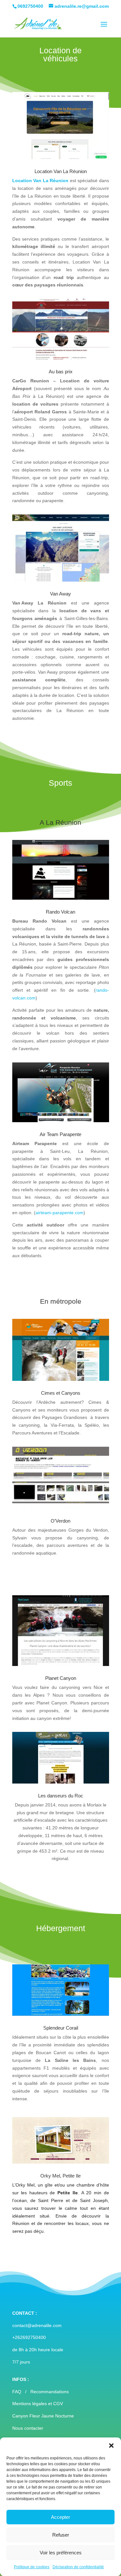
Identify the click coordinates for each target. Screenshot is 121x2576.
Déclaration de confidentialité (78, 2567)
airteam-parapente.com (60, 1213)
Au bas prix (61, 372)
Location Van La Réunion (40, 181)
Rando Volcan (60, 912)
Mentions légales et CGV (38, 2404)
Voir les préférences (61, 2553)
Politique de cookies (32, 2567)
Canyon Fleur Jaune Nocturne (43, 2416)
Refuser (61, 2535)
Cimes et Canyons (61, 1393)
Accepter (60, 2517)
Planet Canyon (61, 1678)
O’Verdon (60, 1521)
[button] (111, 2446)
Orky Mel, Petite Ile (60, 2176)
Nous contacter (28, 2428)
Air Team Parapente (60, 1134)
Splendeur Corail (61, 2028)
